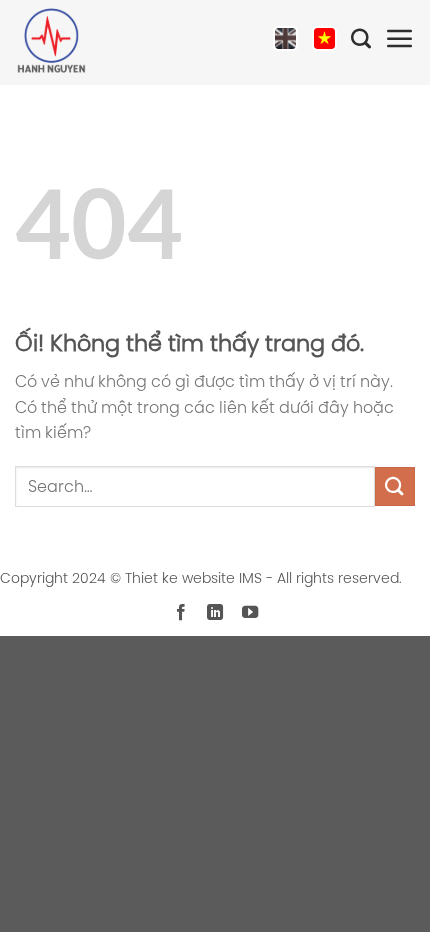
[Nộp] (395, 486)
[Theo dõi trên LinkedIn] (215, 613)
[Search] (361, 43)
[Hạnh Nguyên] (85, 43)
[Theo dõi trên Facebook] (180, 613)
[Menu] (400, 43)
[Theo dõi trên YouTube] (249, 613)
